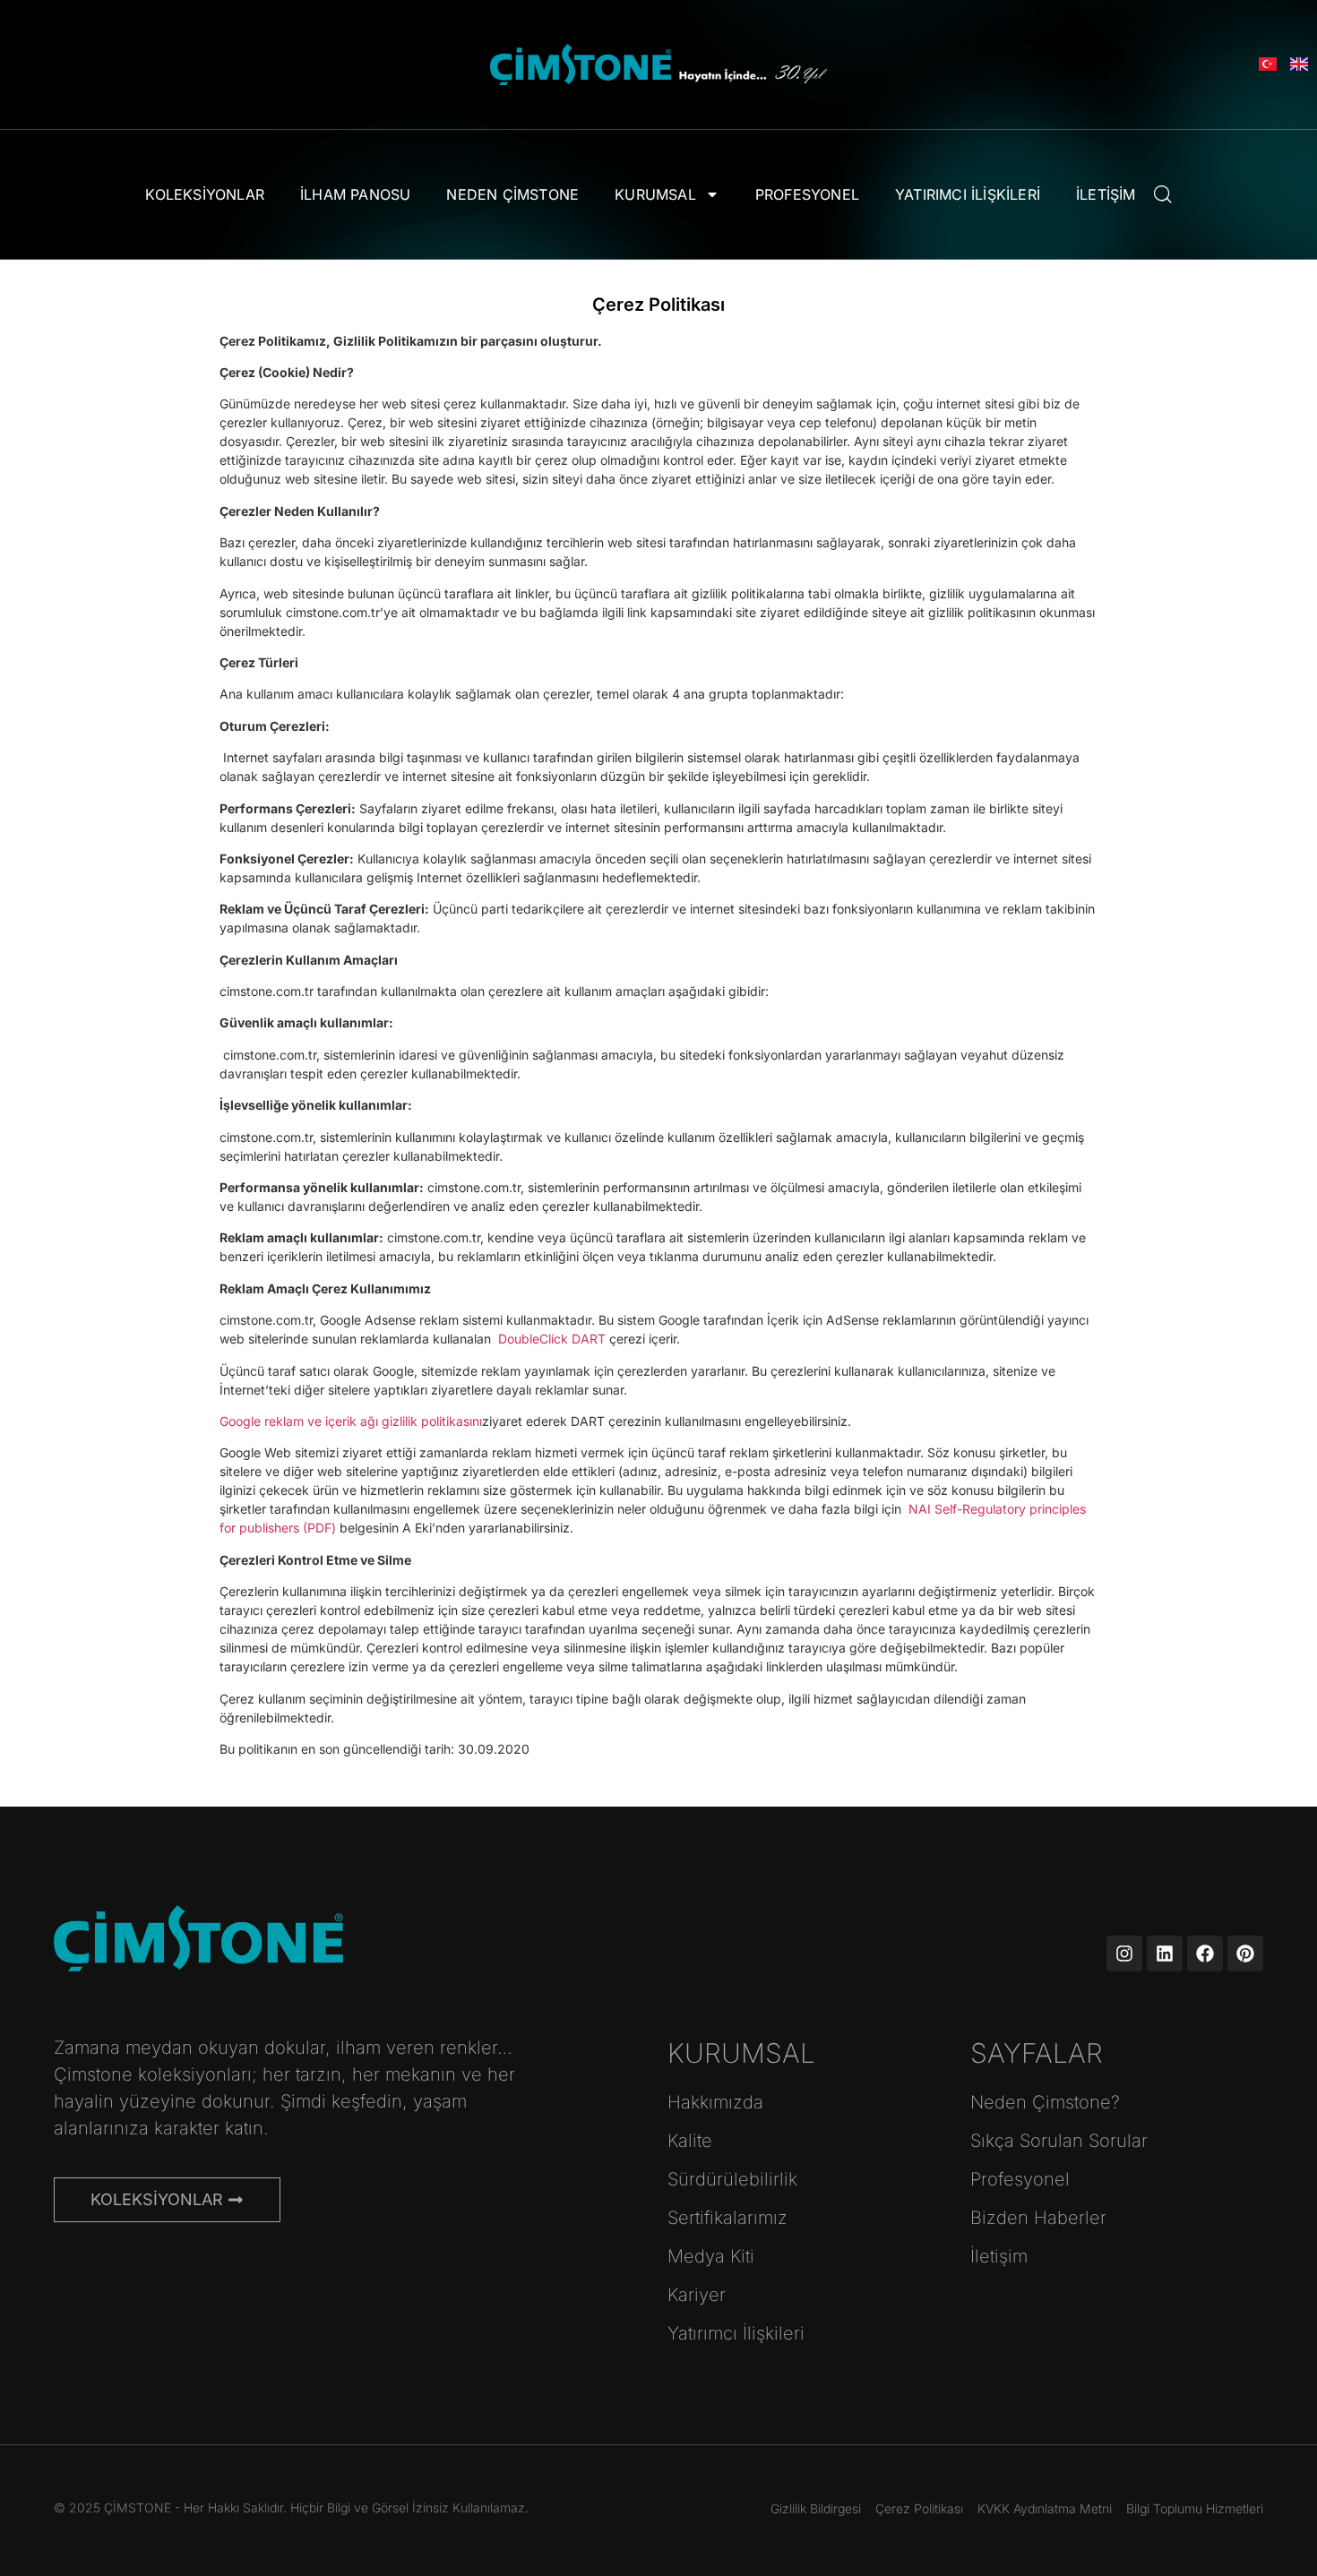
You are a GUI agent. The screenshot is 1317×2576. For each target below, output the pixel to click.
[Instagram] (1124, 1953)
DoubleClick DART (552, 1339)
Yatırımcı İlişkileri (968, 194)
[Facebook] (1205, 1953)
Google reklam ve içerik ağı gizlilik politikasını (351, 1421)
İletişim (1106, 194)
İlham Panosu (355, 194)
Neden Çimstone (512, 194)
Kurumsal (655, 194)
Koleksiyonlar (205, 194)
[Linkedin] (1165, 1953)
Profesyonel (807, 194)
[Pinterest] (1245, 1953)
